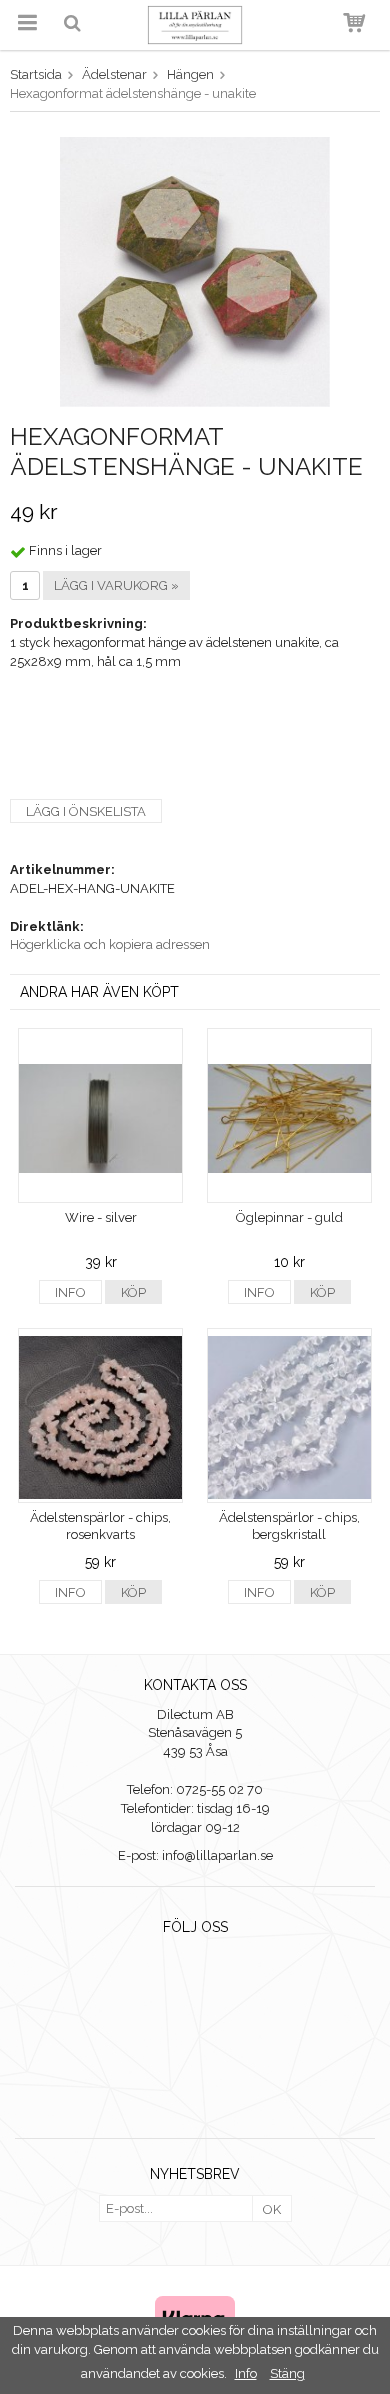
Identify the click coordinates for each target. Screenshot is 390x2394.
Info (70, 1292)
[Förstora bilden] (195, 270)
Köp (133, 1292)
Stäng (287, 2373)
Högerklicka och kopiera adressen (110, 944)
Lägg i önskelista (86, 811)
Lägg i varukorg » (116, 585)
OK (272, 2209)
